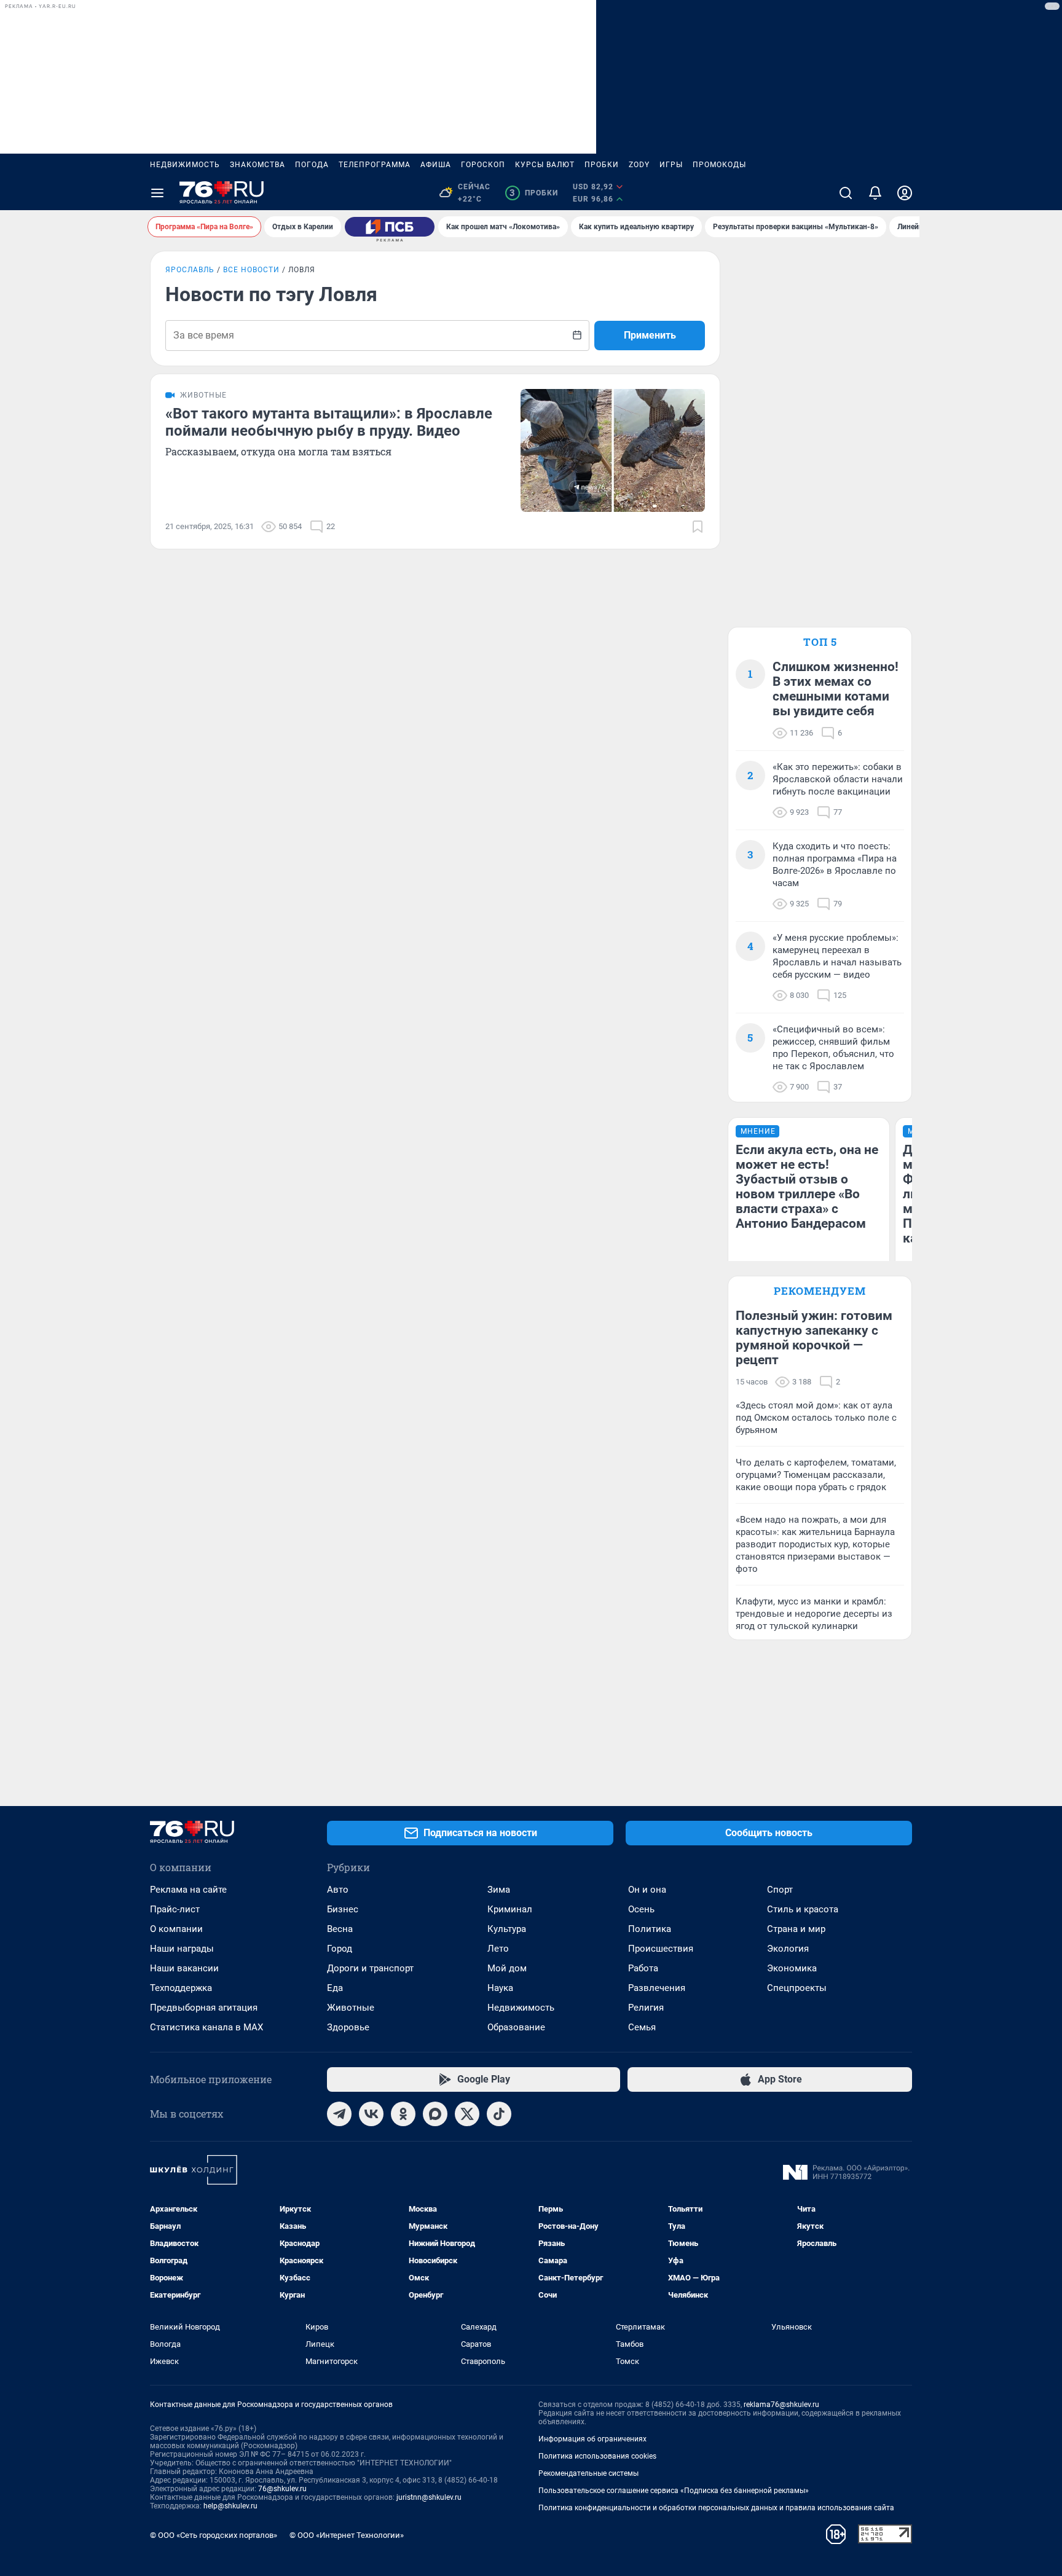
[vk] (371, 2114)
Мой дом (507, 1968)
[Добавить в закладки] (698, 527)
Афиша (436, 165)
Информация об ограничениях (592, 2439)
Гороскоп (483, 165)
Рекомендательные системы (588, 2473)
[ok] (403, 2114)
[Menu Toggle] (157, 193)
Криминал (510, 1909)
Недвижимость (185, 165)
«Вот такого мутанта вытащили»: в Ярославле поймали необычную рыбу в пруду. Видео (329, 422)
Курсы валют (545, 165)
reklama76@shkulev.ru (781, 2405)
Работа (643, 1968)
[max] (435, 2114)
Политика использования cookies (597, 2456)
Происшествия (661, 1949)
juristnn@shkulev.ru (429, 2497)
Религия (646, 2008)
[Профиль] (905, 193)
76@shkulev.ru (282, 2489)
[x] (467, 2114)
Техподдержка (181, 1988)
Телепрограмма (375, 165)
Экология (788, 1949)
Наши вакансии (184, 1968)
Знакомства (258, 165)
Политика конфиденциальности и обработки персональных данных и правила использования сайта (716, 2508)
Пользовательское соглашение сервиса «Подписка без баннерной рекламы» (674, 2491)
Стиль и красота (803, 1909)
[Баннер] (390, 227)
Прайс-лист (175, 1909)
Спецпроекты (797, 1988)
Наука (500, 1988)
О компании (176, 1929)
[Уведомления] (875, 193)
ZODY (639, 165)
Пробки (602, 165)
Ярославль (190, 270)
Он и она (647, 1890)
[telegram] (339, 2114)
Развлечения (657, 1988)
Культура (507, 1929)
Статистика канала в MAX (206, 2027)
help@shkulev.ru (230, 2506)
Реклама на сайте (188, 1890)
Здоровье (348, 2027)
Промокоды (719, 165)
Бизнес (343, 1909)
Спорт (780, 1890)
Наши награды (182, 1949)
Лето (498, 1949)
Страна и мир (796, 1929)
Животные (351, 2008)
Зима (499, 1890)
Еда (335, 1988)
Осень (641, 1909)
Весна (340, 1929)
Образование (516, 2027)
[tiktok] (499, 2114)
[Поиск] (846, 193)
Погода (312, 165)
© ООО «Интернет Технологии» (347, 2535)
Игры (671, 165)
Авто (338, 1890)
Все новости (251, 270)
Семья (642, 2027)
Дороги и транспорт (370, 1968)
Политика (650, 1929)
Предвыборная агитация (204, 2008)
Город (340, 1949)
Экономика (792, 1968)
